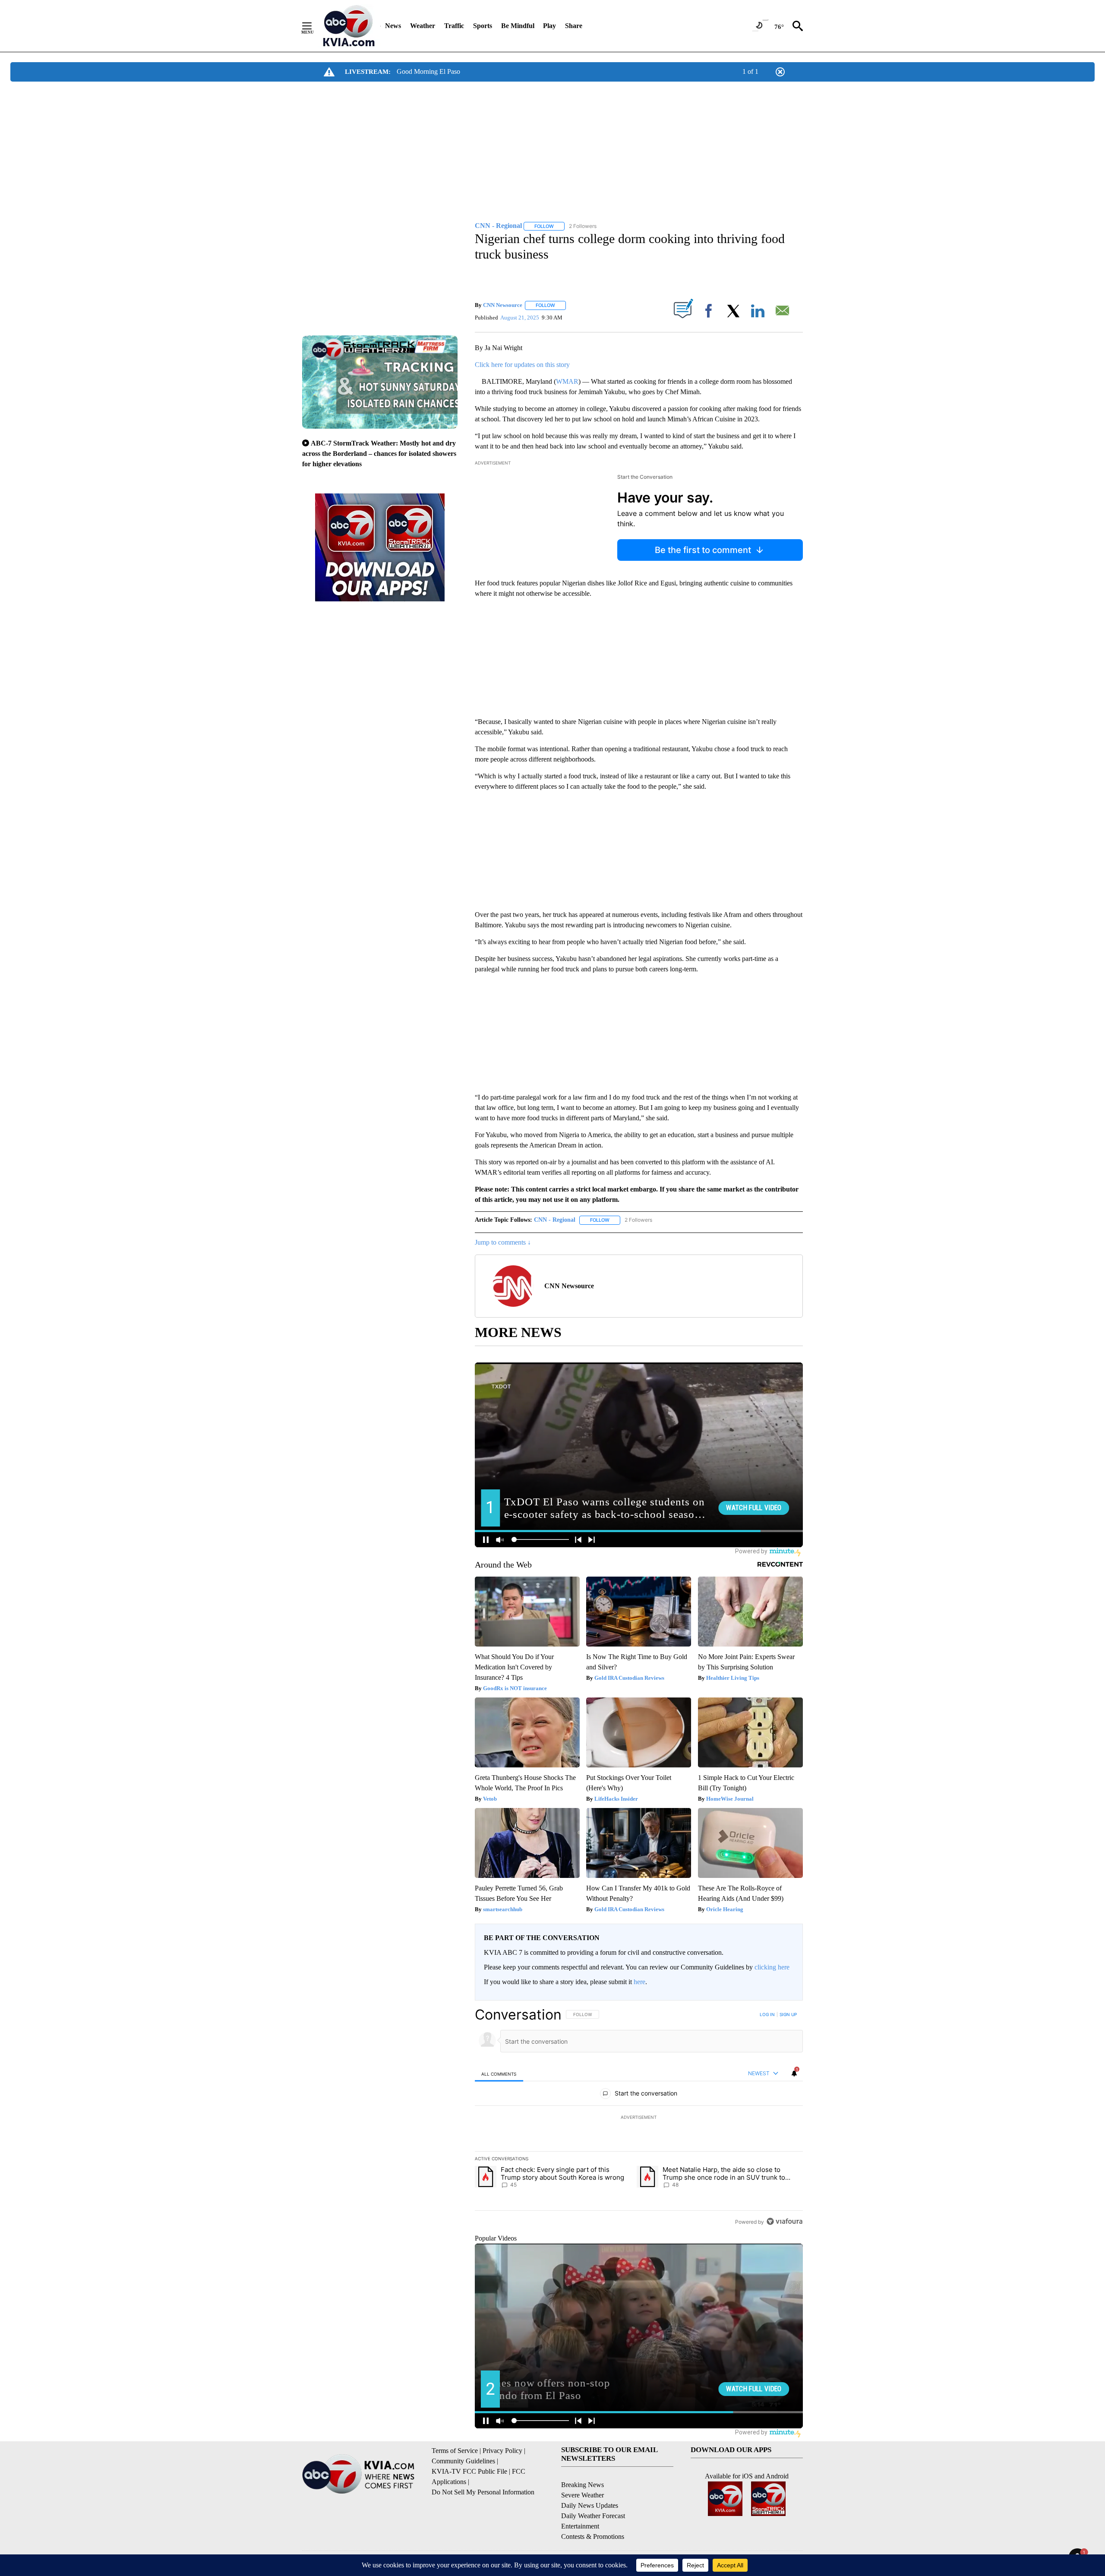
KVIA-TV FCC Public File (469, 2471)
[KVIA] (349, 26)
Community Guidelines (463, 2461)
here (639, 1982)
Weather (423, 26)
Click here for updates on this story (522, 365)
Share (574, 26)
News (393, 26)
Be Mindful (518, 26)
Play (549, 26)
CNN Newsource (503, 305)
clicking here (772, 1967)
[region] (639, 2118)
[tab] (499, 2074)
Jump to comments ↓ (503, 1242)
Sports (483, 26)
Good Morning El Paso (428, 71)
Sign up (788, 2014)
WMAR (567, 381)
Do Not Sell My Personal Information (483, 2492)
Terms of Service (455, 2451)
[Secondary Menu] (313, 26)
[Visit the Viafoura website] (785, 2221)
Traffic (454, 26)
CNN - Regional (555, 1220)
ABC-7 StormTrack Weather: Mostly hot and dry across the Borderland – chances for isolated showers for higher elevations (379, 454)
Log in (767, 2014)
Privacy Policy (502, 2451)
